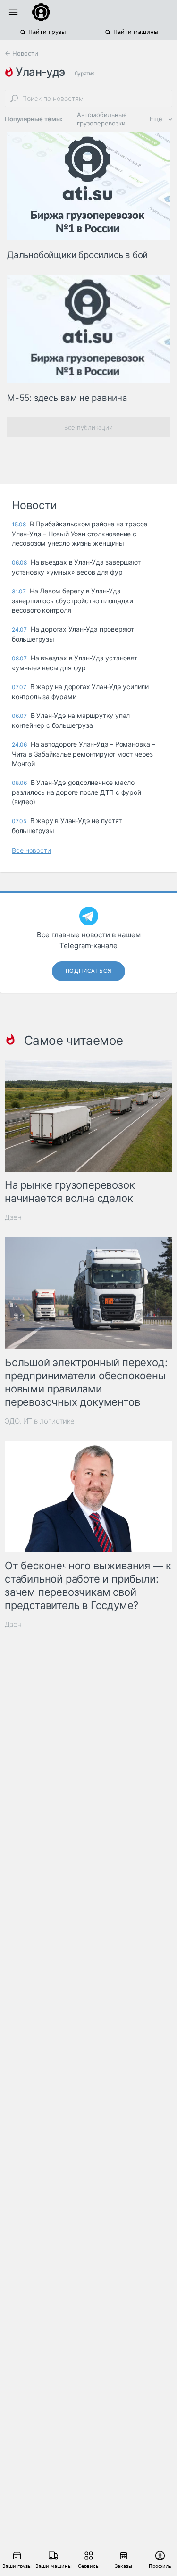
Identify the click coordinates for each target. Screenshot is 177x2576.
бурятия (85, 73)
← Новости (21, 53)
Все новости (31, 850)
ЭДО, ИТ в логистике (40, 1421)
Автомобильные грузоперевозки (102, 119)
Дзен (13, 1217)
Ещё (156, 119)
